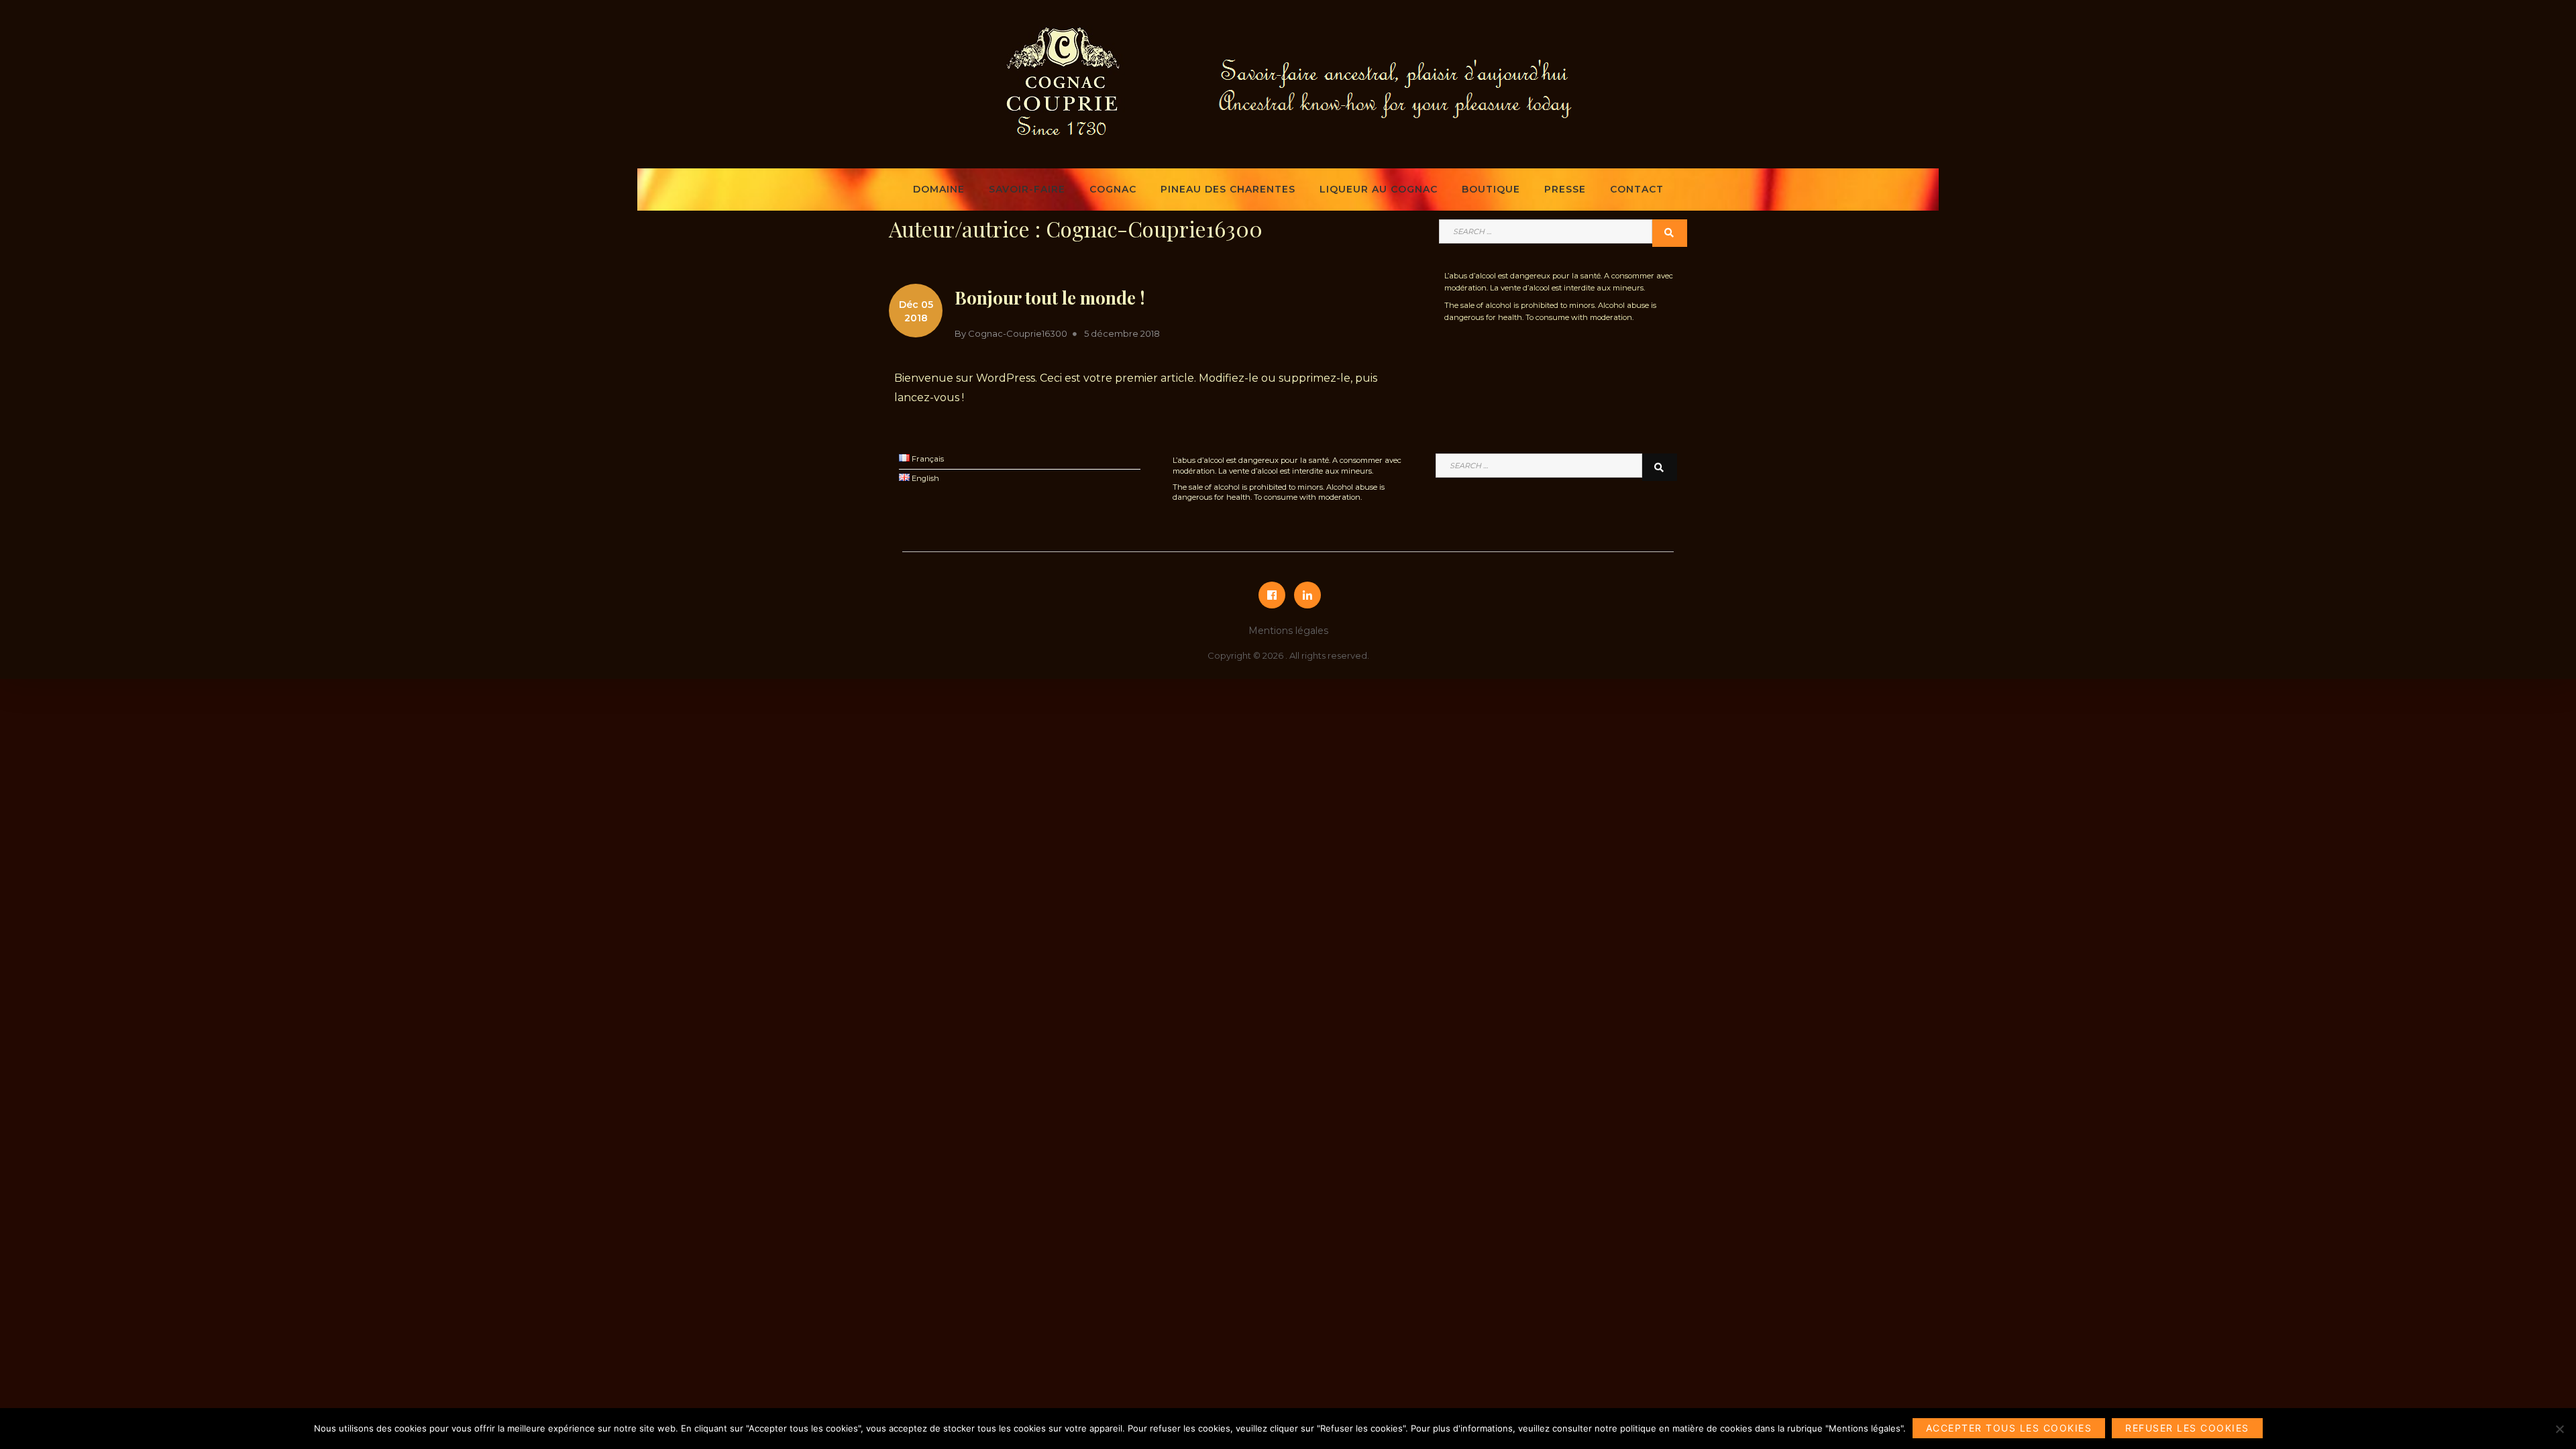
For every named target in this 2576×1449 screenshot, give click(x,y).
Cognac (1113, 189)
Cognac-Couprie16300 (1018, 333)
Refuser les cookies (2187, 1428)
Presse (1565, 189)
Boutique (1491, 189)
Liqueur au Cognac (1379, 189)
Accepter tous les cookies (2009, 1428)
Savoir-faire (1027, 189)
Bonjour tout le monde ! (1050, 298)
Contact (1637, 189)
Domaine (939, 189)
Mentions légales (1288, 631)
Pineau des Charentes (1228, 189)
